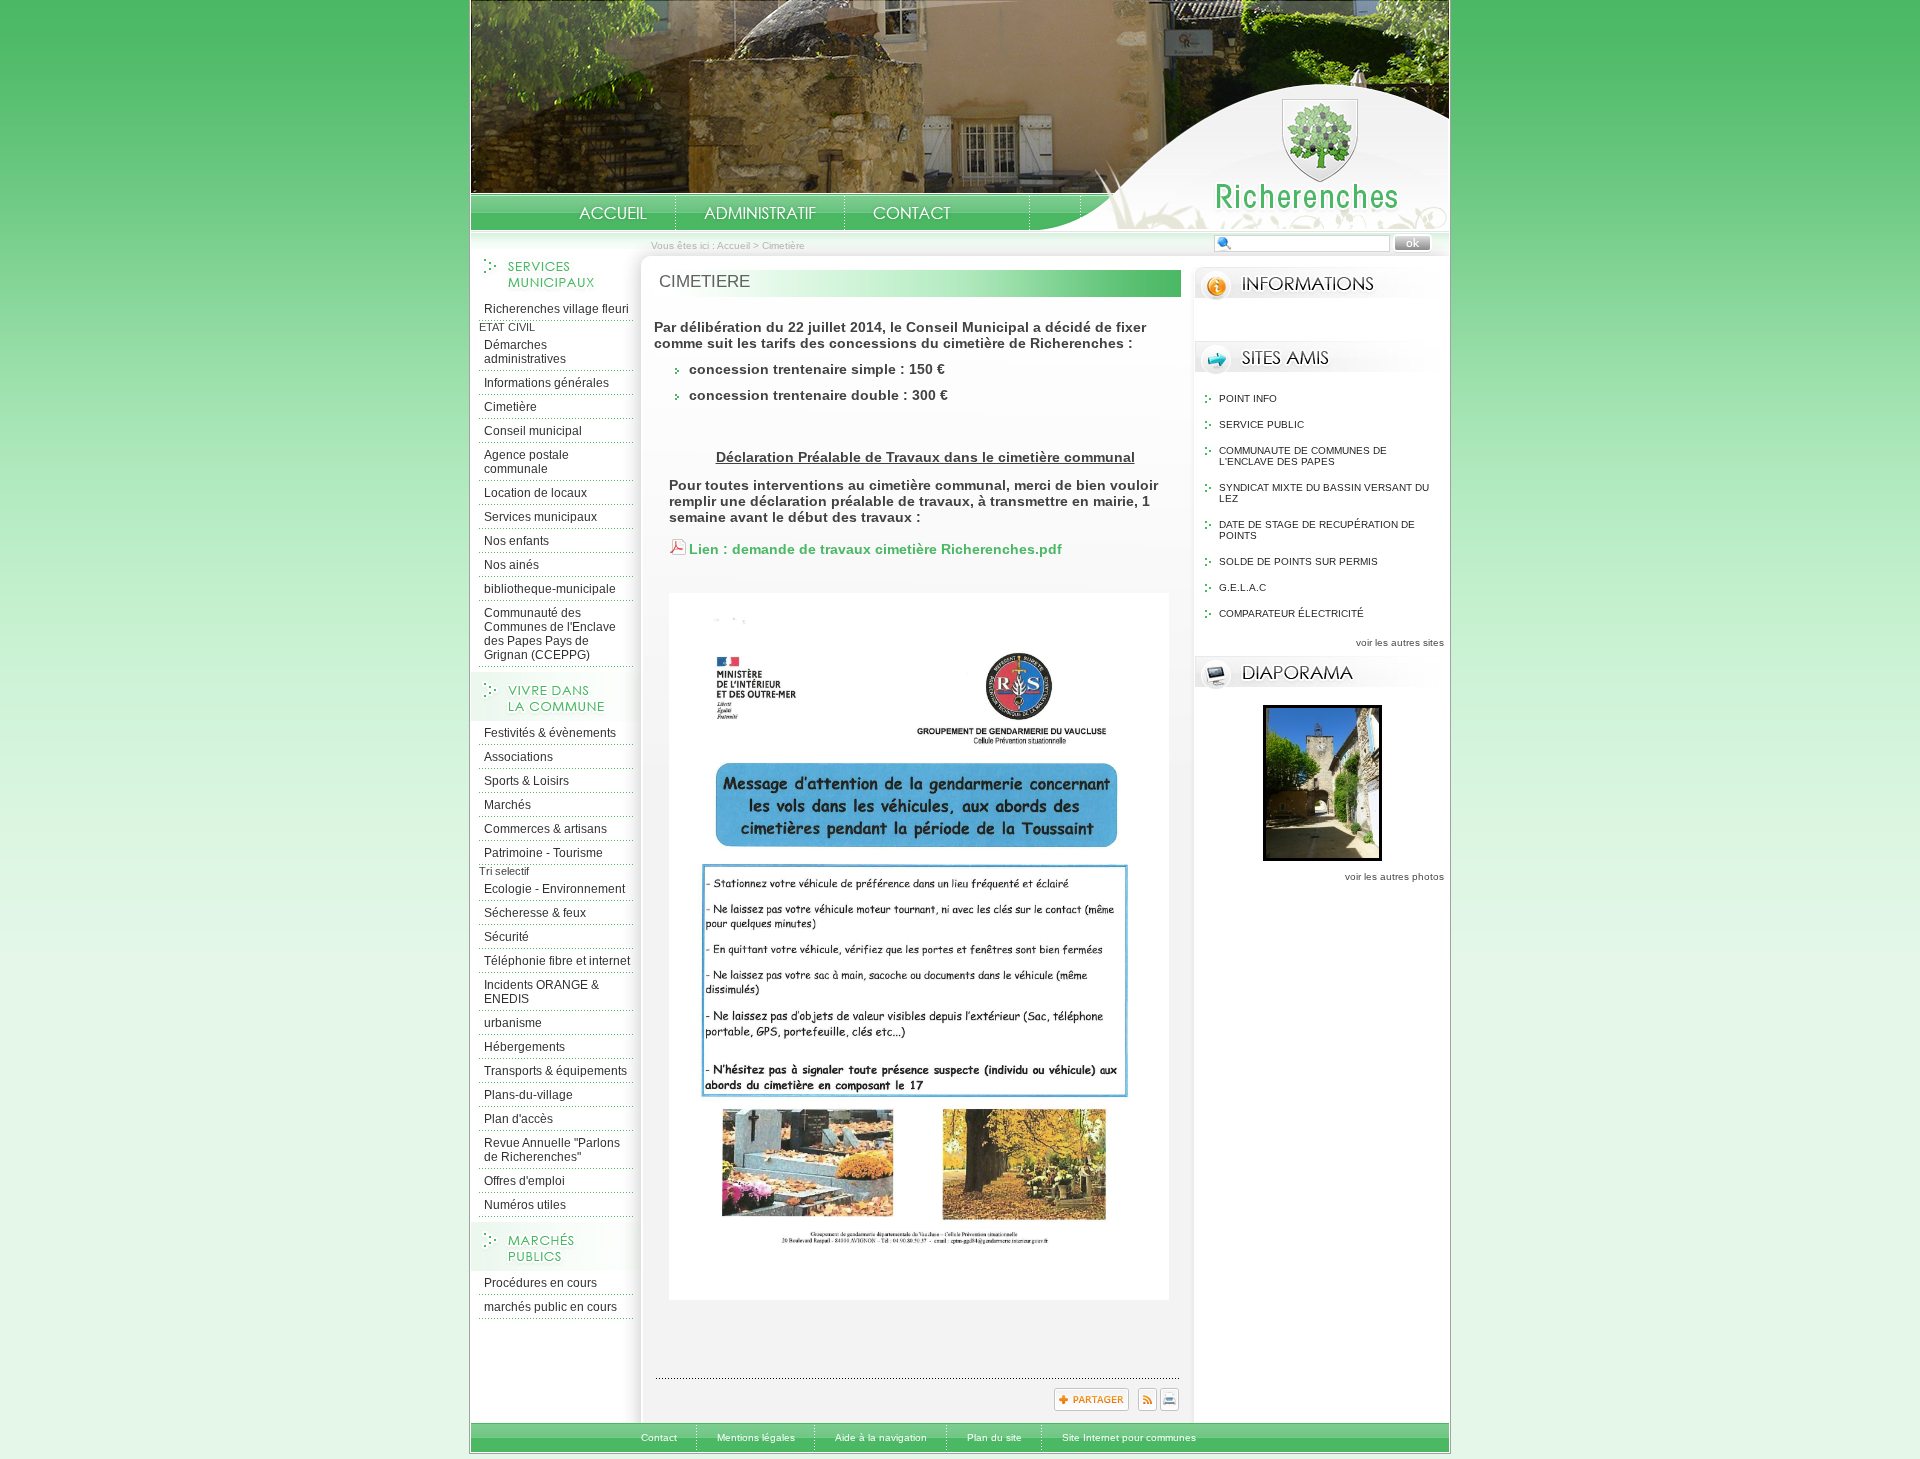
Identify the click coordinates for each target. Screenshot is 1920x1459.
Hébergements (524, 1047)
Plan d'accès (518, 1119)
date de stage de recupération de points (1317, 530)
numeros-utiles (1004, 213)
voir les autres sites (1400, 642)
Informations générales (546, 383)
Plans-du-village (528, 1095)
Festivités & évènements (550, 733)
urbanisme (513, 1023)
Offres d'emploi (524, 1181)
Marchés (507, 805)
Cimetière (510, 407)
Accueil (1244, 156)
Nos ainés (511, 565)
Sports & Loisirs (526, 781)
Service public (1261, 424)
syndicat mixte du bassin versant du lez (1324, 493)
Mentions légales (756, 1437)
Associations (518, 757)
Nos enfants (516, 541)
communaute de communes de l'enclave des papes (1303, 456)
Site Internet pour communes (1129, 1437)
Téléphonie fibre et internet (557, 961)
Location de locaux (535, 493)
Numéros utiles (525, 1205)
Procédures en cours (540, 1283)
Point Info (1248, 398)
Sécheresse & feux (535, 913)
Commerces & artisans (545, 829)
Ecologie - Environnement (554, 889)
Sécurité (506, 937)
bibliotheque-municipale (550, 589)
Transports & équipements (555, 1071)
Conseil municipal (533, 431)
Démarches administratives (525, 352)
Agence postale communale (526, 462)
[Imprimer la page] (1169, 1407)
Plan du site (994, 1437)
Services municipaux (540, 517)
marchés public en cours (550, 1307)
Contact (912, 213)
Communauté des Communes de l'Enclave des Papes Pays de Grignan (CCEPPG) (550, 634)
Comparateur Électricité (1291, 613)
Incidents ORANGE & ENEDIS (541, 992)
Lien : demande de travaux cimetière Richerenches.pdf (875, 549)
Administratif (760, 213)
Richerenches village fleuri (556, 309)
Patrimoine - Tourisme (543, 853)
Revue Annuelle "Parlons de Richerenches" (552, 1150)
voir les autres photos (1394, 876)
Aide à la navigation (881, 1437)
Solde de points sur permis (1298, 561)
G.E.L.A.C (1242, 587)
